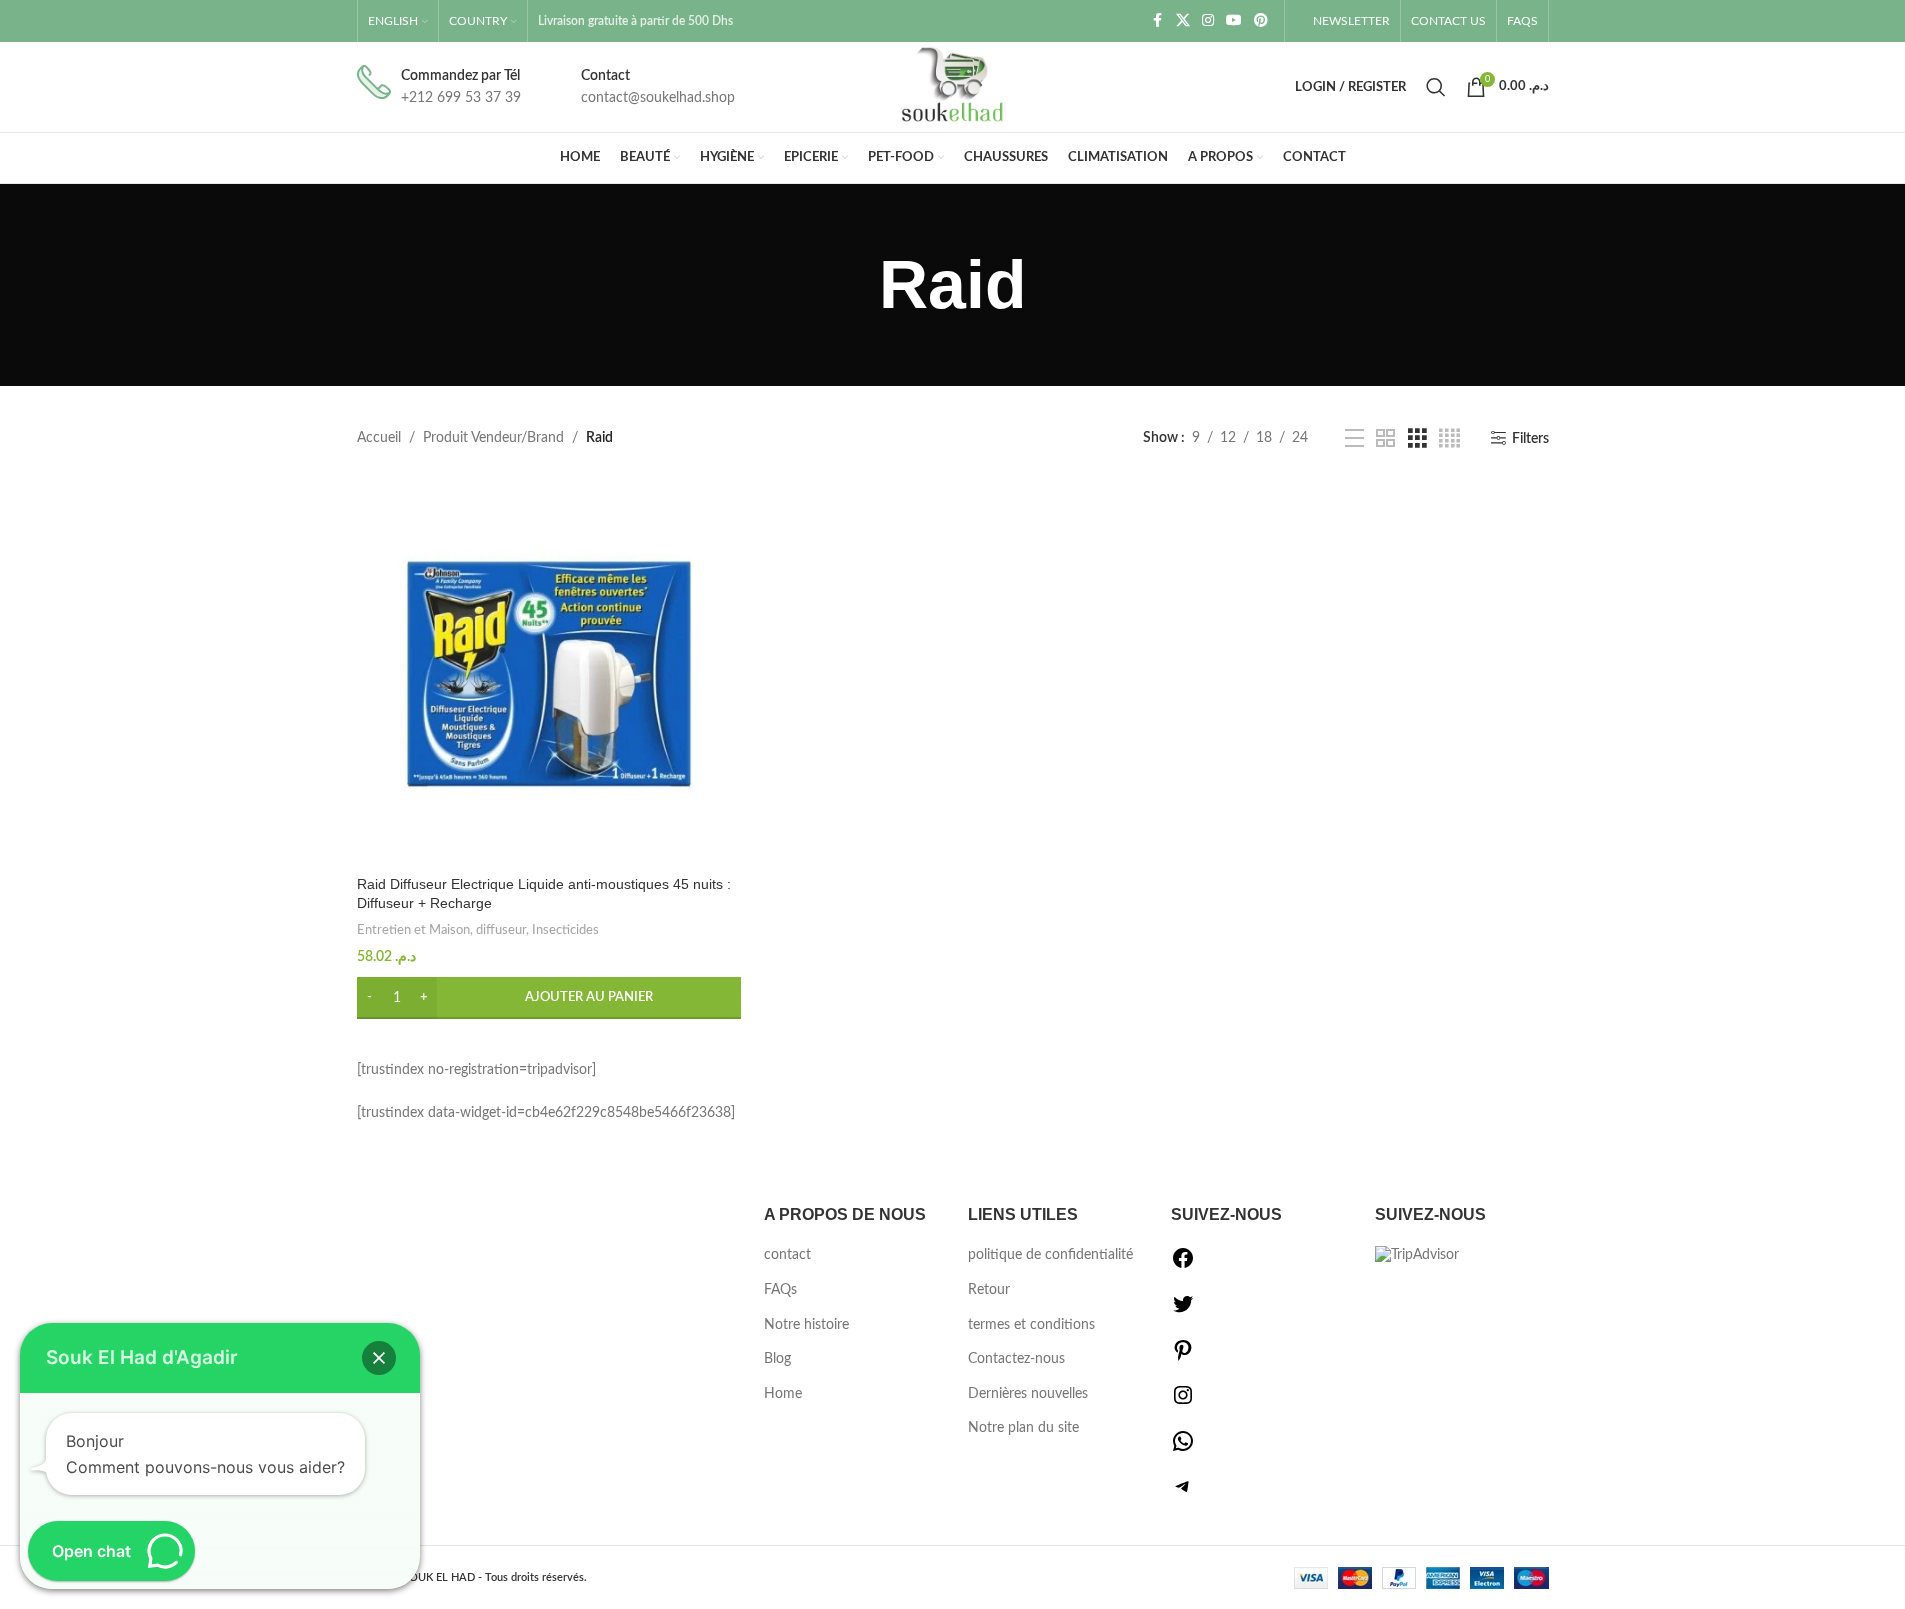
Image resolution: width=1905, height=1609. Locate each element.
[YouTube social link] (1234, 21)
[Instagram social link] (1208, 21)
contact (787, 1255)
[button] (549, 998)
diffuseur (501, 930)
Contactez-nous (1016, 1359)
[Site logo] (953, 87)
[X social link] (1183, 21)
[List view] (1354, 439)
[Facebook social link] (1158, 21)
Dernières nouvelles (1028, 1394)
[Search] (1436, 87)
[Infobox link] (439, 87)
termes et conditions (1031, 1325)
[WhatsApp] (1183, 1449)
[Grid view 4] (1449, 439)
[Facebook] (1183, 1266)
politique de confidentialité (1050, 1255)
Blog (777, 1359)
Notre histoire (806, 1325)
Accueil (379, 438)
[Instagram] (1183, 1403)
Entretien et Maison (413, 930)
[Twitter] (1183, 1312)
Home (783, 1394)
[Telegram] (1183, 1494)
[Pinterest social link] (1261, 21)
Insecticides (565, 930)
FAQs (780, 1290)
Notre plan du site (1023, 1428)
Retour (989, 1290)
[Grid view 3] (1417, 439)
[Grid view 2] (1385, 439)
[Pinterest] (1183, 1358)
